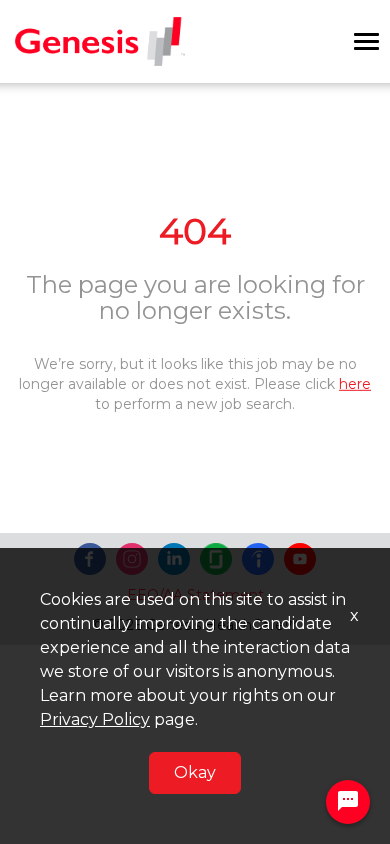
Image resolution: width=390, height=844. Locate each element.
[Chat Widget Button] (348, 802)
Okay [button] (195, 772)
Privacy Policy (95, 719)
